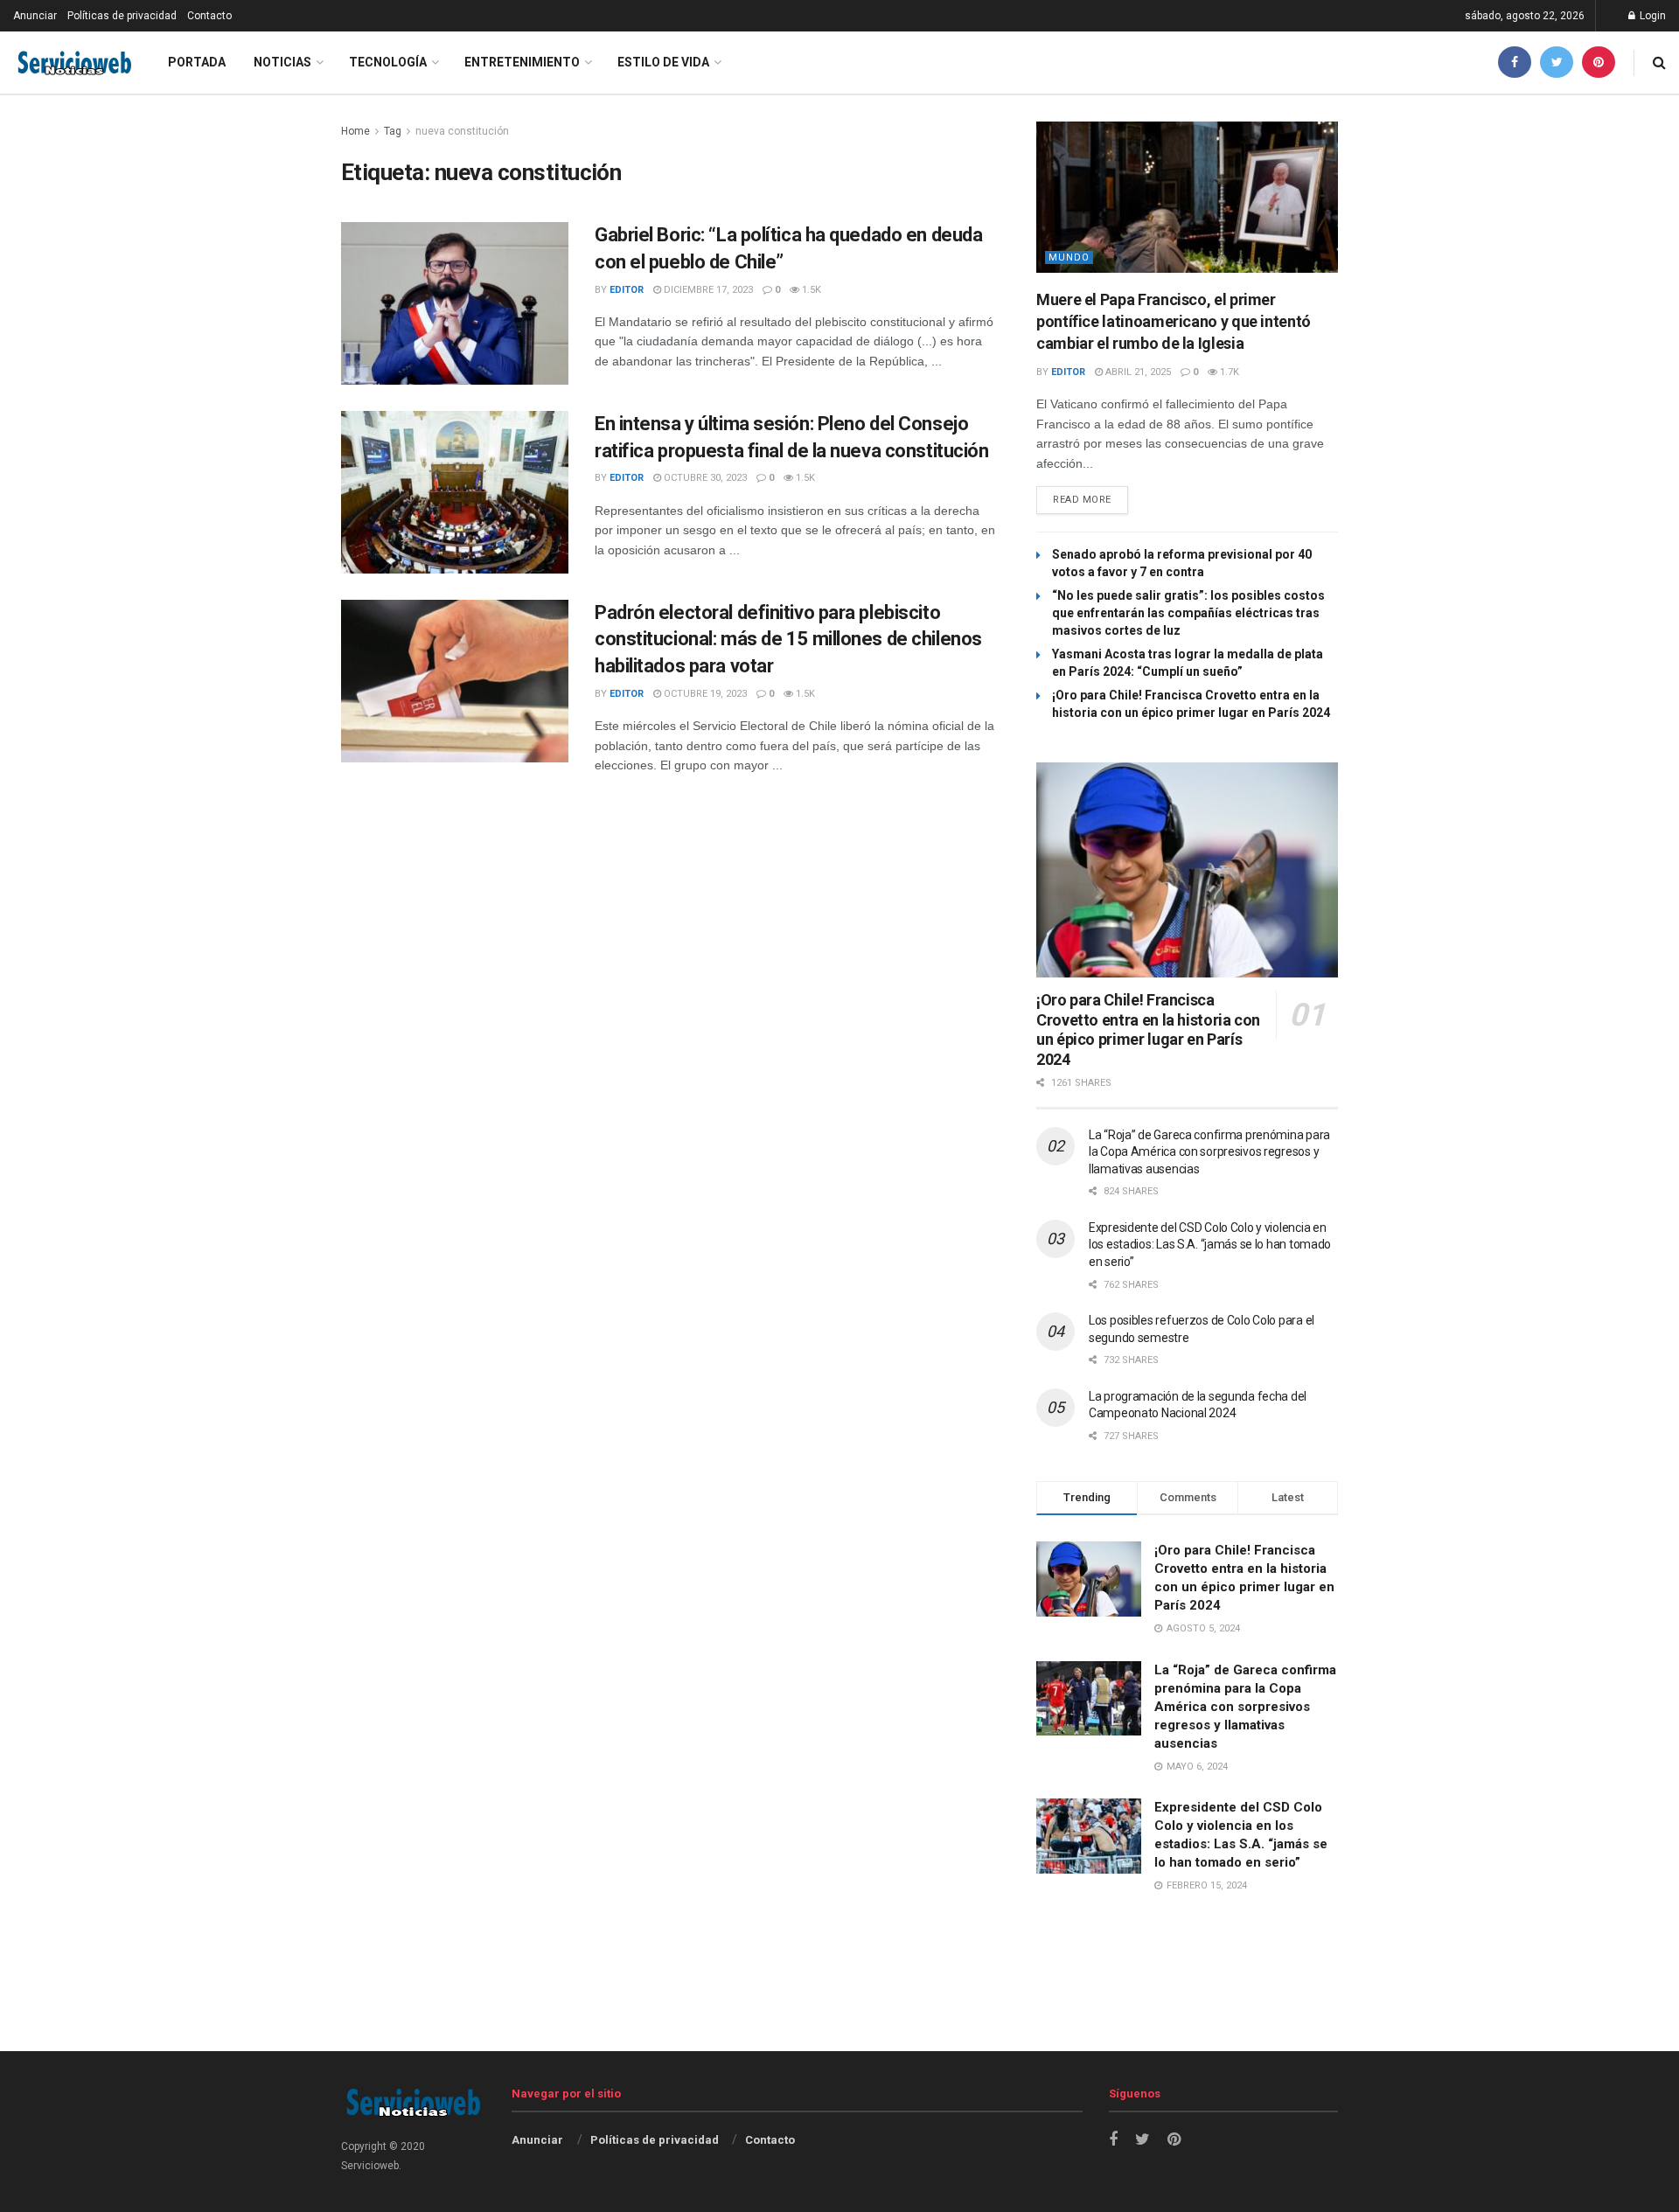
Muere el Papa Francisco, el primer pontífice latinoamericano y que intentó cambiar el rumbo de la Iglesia (1174, 321)
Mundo (1069, 257)
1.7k (1228, 372)
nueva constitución (462, 131)
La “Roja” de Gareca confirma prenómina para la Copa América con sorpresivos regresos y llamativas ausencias (1209, 1152)
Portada (197, 62)
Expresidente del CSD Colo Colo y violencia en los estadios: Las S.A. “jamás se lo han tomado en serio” (1210, 1245)
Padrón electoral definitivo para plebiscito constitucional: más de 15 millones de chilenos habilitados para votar (788, 640)
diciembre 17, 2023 (707, 290)
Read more (1082, 500)
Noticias (282, 62)
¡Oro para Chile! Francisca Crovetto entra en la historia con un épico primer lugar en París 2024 (1148, 1029)
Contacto (209, 16)
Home (355, 131)
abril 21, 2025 (1137, 372)
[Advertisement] (839, 2006)
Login (1651, 16)
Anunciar (35, 16)
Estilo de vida (663, 62)
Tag (393, 131)
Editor (627, 290)
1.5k (810, 290)
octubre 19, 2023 (704, 694)
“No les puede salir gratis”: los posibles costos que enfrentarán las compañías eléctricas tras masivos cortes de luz (1188, 613)
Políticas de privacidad (122, 16)
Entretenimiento (522, 62)
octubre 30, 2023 (704, 478)
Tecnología (388, 62)
